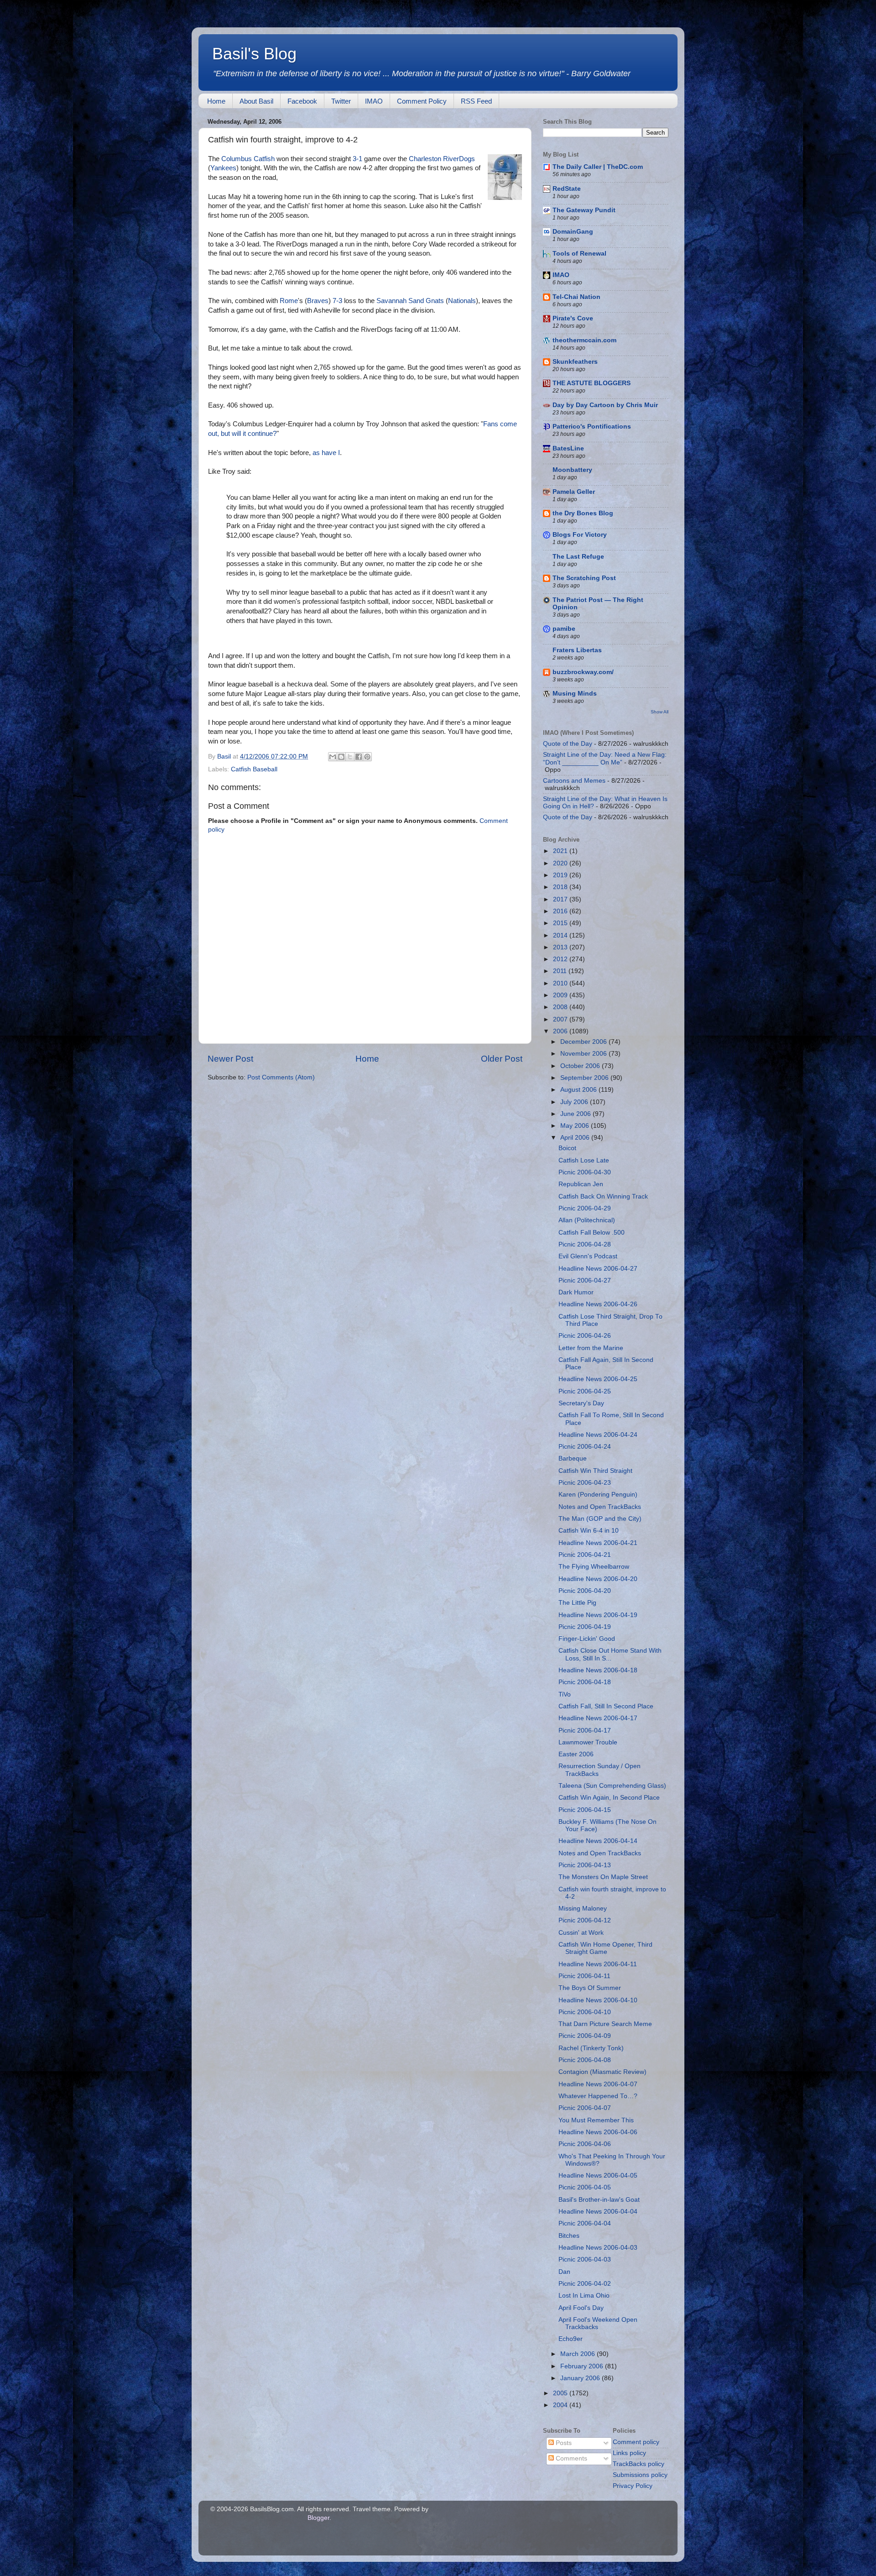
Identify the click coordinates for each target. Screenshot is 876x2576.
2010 (561, 983)
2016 (561, 911)
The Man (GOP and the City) (600, 1519)
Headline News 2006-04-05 (598, 2175)
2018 (561, 887)
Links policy (629, 2453)
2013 (561, 947)
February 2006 (583, 2366)
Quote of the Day (568, 744)
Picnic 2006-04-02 (585, 2284)
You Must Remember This (596, 2120)
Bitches (569, 2236)
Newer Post (230, 1059)
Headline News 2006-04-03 (598, 2248)
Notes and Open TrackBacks (600, 1507)
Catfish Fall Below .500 (592, 1233)
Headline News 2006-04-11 (598, 1964)
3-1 (357, 159)
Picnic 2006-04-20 (585, 1591)
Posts (563, 2443)
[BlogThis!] (341, 757)
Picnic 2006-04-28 (585, 1244)
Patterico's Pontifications (592, 427)
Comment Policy (422, 101)
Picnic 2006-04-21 (585, 1555)
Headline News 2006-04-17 (598, 1718)
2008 (561, 1007)
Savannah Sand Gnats (410, 301)
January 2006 (581, 2378)
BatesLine (568, 448)
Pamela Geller (574, 492)
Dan (564, 2272)
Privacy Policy (633, 2486)
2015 (561, 923)
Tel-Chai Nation (576, 297)
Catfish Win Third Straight (595, 1471)
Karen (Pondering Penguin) (598, 1495)
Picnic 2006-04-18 (585, 1682)
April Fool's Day (581, 2308)
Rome (289, 301)
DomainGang (573, 232)
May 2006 (576, 1126)
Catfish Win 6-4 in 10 (589, 1531)
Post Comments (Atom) (281, 1077)
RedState (567, 189)
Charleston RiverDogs (442, 159)
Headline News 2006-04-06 (598, 2132)
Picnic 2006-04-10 (585, 2012)
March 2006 (579, 2354)
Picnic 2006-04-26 (585, 1336)
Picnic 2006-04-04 (585, 2223)
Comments (571, 2458)
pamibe (564, 629)
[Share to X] (350, 757)
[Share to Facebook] (359, 757)
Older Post (502, 1059)
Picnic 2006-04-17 (585, 1730)
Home (216, 101)
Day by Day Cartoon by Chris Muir (605, 405)
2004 (561, 2405)
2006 (561, 1031)
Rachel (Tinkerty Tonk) (591, 2048)
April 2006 (576, 1138)
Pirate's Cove (573, 318)
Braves (318, 301)
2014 (561, 935)
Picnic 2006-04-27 (585, 1280)
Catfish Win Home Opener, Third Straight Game (605, 1948)
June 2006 (576, 1114)
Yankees (223, 168)
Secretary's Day (581, 1403)
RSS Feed (476, 101)
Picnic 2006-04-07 (585, 2108)
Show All (660, 712)
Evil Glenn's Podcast (588, 1256)
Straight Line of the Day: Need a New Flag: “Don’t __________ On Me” (605, 758)
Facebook (302, 101)
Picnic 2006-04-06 (585, 2144)
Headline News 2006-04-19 (598, 1615)
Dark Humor (576, 1292)
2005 (561, 2393)
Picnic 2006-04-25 (585, 1391)
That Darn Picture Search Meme (605, 2024)
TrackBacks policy (639, 2464)
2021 (561, 851)
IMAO (374, 101)
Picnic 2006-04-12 (585, 1920)
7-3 (337, 301)
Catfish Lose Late (584, 1160)
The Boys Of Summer (590, 1988)
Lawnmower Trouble (588, 1742)
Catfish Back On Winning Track (603, 1196)
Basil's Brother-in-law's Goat (599, 2200)
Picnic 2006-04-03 (585, 2259)
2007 (561, 1019)
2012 (561, 959)
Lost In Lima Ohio (584, 2296)
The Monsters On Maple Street (603, 1877)
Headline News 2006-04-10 (598, 2000)
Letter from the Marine (591, 1348)
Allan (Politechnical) (587, 1220)
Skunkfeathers (575, 362)
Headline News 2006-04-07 (598, 2084)
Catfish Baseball (254, 769)
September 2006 (585, 1078)
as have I (326, 453)
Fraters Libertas (577, 650)
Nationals (462, 301)
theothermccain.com (584, 340)
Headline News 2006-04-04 (598, 2212)
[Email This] (333, 757)
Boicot (567, 1148)
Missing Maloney (583, 1908)
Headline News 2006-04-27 (598, 1269)
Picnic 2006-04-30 (585, 1172)
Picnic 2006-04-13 (585, 1865)
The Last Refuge (578, 557)
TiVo (565, 1694)
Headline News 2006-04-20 (598, 1579)
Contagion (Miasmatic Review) (602, 2072)
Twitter (341, 101)
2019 (561, 875)
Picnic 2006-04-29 (585, 1208)
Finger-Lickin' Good (587, 1639)
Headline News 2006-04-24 (598, 1435)
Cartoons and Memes (574, 781)
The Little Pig (577, 1603)
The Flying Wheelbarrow (594, 1567)
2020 (561, 863)
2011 (561, 971)
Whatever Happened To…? (598, 2096)
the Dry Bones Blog (583, 513)
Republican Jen (581, 1184)
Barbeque (573, 1458)
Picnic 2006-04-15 (585, 1810)
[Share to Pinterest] (367, 757)
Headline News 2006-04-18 (598, 1670)
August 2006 (579, 1090)
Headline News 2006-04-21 (598, 1543)
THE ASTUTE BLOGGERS (592, 383)
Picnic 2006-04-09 (585, 2036)
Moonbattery (572, 470)
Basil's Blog (254, 54)
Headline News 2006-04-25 (598, 1379)
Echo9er (571, 2339)
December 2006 (584, 1042)
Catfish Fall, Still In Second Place (606, 1706)
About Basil (256, 101)
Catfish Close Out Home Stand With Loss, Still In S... (610, 1654)
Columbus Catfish (248, 159)
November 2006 (584, 1054)
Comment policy (636, 2442)
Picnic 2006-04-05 (585, 2187)
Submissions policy (640, 2475)
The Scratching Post (584, 578)
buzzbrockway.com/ (583, 672)
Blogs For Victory (580, 535)
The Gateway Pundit (584, 210)
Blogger (318, 2518)
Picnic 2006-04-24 (585, 1447)
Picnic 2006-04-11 (584, 1976)
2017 (561, 899)
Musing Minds (575, 694)
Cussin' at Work (581, 1933)
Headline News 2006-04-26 (598, 1304)
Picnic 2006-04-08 (585, 2060)
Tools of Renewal (579, 254)
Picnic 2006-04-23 (585, 1483)
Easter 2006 (576, 1754)
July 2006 (575, 1102)
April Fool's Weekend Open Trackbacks (598, 2323)
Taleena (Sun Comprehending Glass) (612, 1786)
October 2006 (581, 1066)
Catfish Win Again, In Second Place (609, 1798)
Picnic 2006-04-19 (585, 1627)
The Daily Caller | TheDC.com (598, 167)
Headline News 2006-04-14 (598, 1841)
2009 (561, 995)
